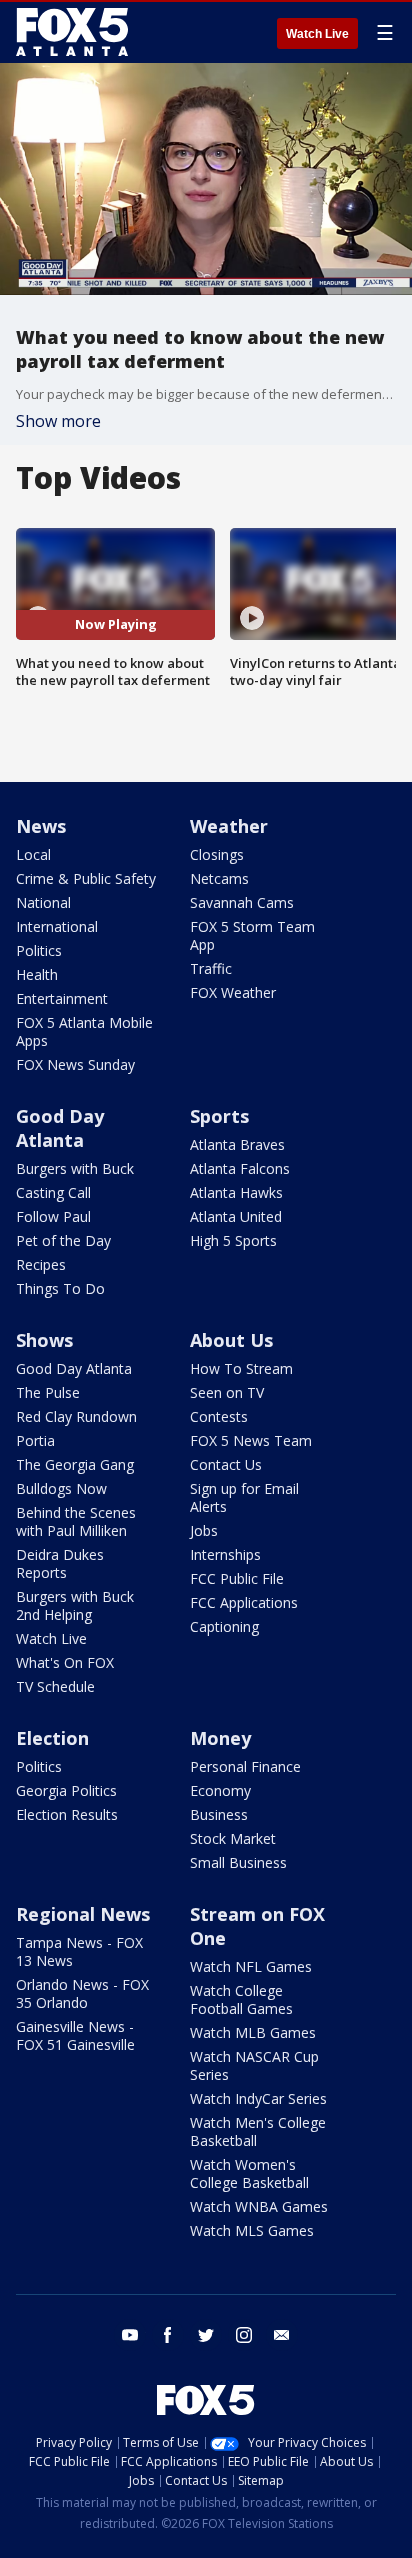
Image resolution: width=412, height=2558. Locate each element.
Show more (58, 421)
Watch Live (317, 34)
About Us (231, 1340)
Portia (35, 1440)
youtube (130, 2335)
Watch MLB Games (253, 2032)
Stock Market (233, 1838)
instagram (244, 2335)
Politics (39, 950)
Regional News (83, 1914)
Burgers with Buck (75, 1168)
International (57, 926)
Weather (229, 826)
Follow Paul (53, 1216)
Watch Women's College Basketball (249, 2173)
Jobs (204, 1530)
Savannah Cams (242, 902)
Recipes (41, 1264)
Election (52, 1738)
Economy (220, 1790)
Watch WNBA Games (259, 2206)
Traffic (211, 968)
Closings (217, 854)
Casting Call (53, 1192)
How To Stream (241, 1368)
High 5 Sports (233, 1240)
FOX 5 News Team (251, 1440)
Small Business (238, 1862)
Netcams (219, 878)
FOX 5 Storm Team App (252, 935)
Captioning (224, 1626)
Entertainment (62, 998)
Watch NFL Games (251, 1966)
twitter (206, 2335)
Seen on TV (227, 1392)
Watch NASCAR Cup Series (254, 2065)
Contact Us (226, 1464)
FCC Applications (244, 1602)
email (282, 2335)
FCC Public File (237, 1578)
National (43, 902)
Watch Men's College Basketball (258, 2131)
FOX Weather (233, 992)
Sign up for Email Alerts (244, 1497)
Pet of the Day (63, 1240)
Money (220, 1738)
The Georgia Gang (75, 1464)
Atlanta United (236, 1216)
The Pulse (48, 1392)
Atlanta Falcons (240, 1168)
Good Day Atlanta (60, 1128)
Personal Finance (245, 1766)
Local (33, 854)
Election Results (67, 1814)
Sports (219, 1116)
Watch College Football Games (241, 1999)
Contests (219, 1416)
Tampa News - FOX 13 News (79, 1951)
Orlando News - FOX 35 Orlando (82, 1993)
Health (37, 974)
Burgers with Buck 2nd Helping (75, 1605)
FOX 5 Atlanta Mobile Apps (84, 1031)
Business (219, 1814)
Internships (225, 1554)
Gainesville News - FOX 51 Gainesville (75, 2035)
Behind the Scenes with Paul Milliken (76, 1521)
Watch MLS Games (252, 2230)
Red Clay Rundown (76, 1416)
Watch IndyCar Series (258, 2098)
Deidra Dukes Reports (60, 1563)
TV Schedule (55, 1686)
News (41, 826)
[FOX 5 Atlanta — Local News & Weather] (74, 32)
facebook (168, 2335)
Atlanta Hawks (236, 1192)
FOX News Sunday (75, 1064)
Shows (44, 1340)
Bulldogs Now (61, 1488)
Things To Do (60, 1288)
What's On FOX (65, 1662)
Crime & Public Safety (86, 878)
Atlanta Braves (237, 1144)
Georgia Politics (66, 1790)
